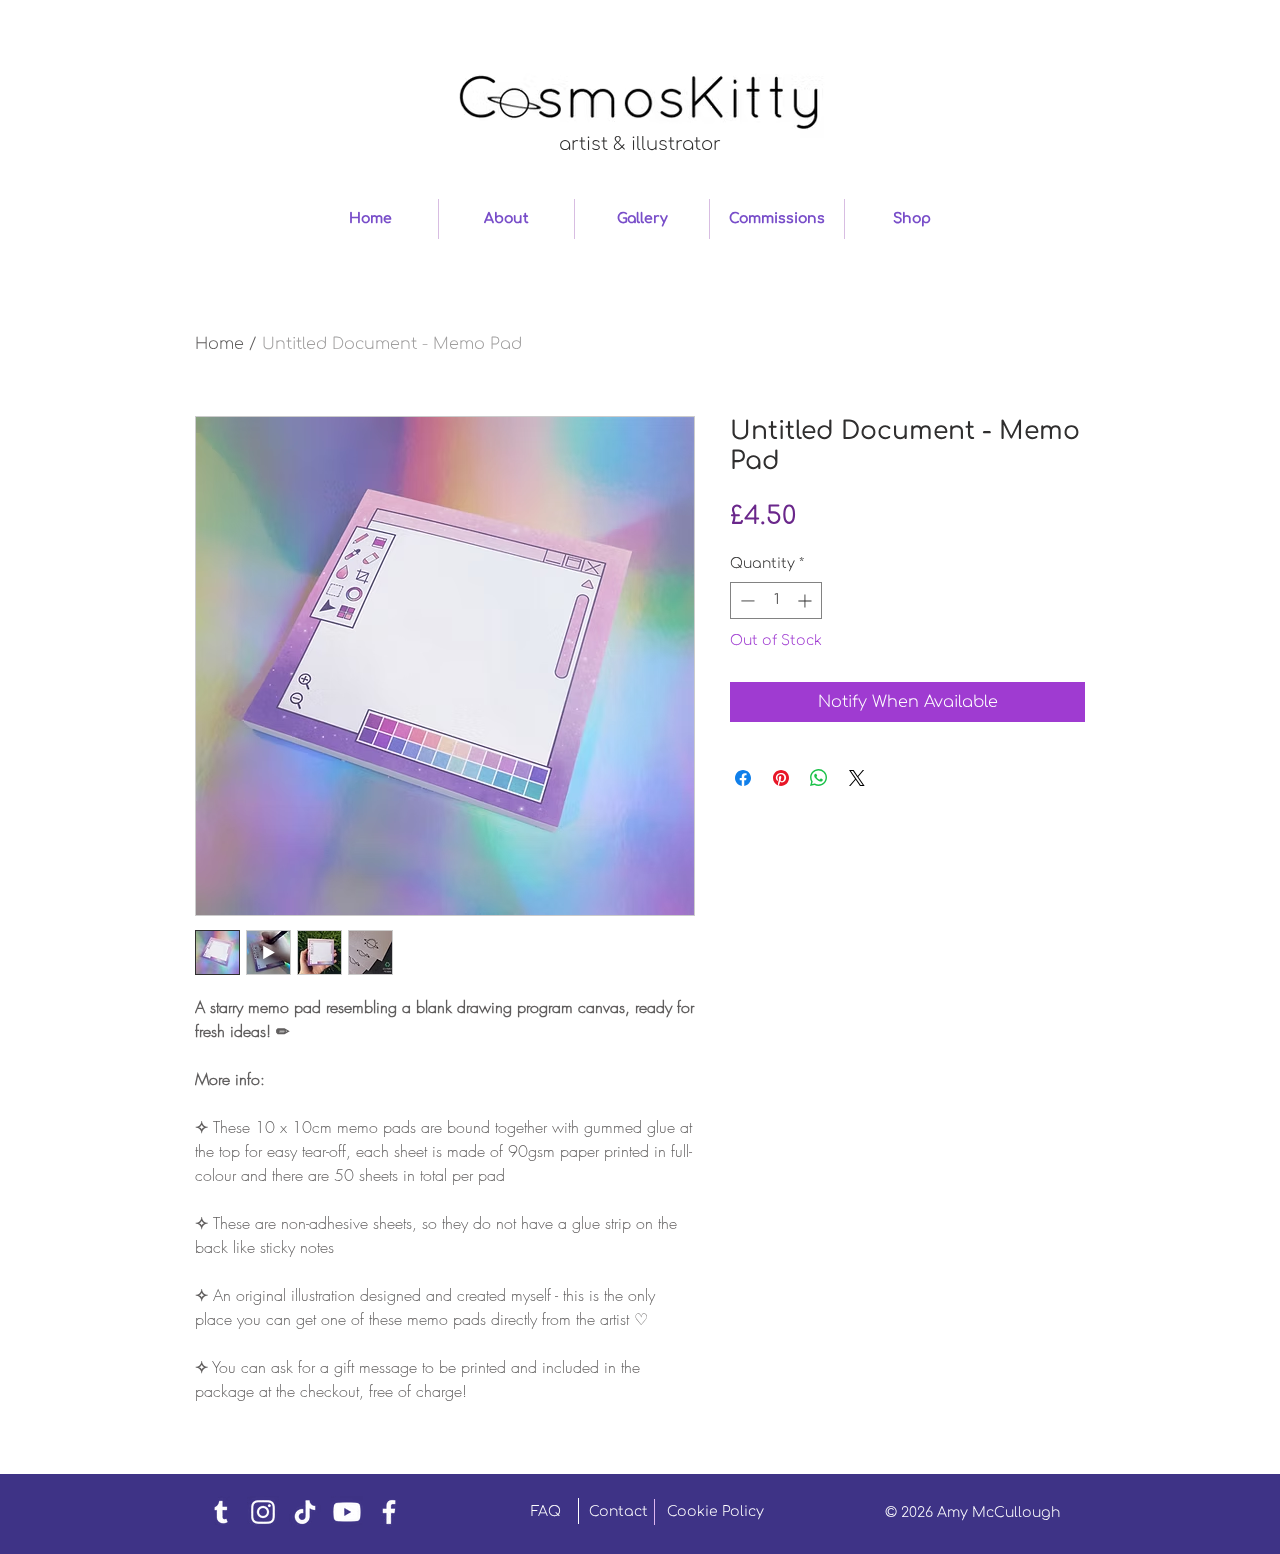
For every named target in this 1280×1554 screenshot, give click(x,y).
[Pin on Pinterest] (781, 778)
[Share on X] (857, 778)
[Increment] (806, 600)
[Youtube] (347, 1512)
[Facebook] (389, 1512)
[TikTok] (305, 1512)
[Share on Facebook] (743, 778)
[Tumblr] (221, 1512)
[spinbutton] (776, 600)
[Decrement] (745, 600)
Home (219, 344)
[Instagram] (263, 1512)
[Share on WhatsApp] (819, 778)
